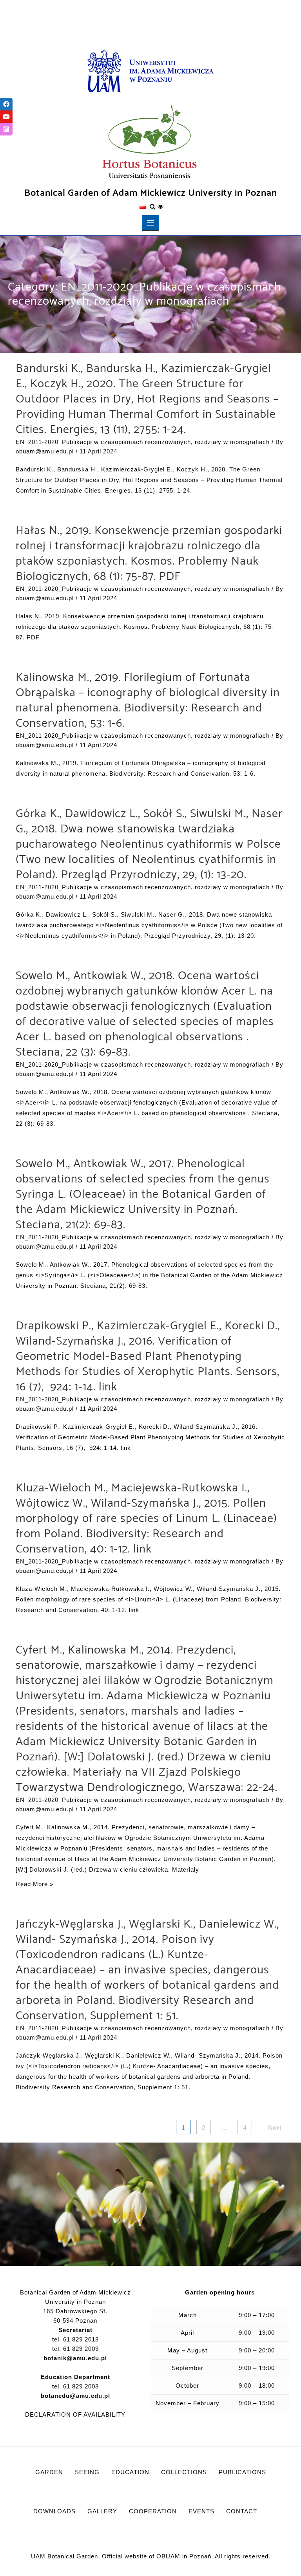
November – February (188, 2403)
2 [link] (204, 2128)
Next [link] (275, 2128)
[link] (150, 72)
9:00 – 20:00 (257, 2350)
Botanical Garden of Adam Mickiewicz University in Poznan (151, 193)
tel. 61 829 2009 (75, 2349)
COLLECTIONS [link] (184, 2472)
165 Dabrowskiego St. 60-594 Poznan (75, 2316)
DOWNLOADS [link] (54, 2511)
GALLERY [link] (102, 2511)
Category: (144, 294)
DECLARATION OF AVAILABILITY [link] (75, 2414)
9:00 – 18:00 (257, 2386)
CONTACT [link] (242, 2511)
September (188, 2368)
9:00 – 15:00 (257, 2403)
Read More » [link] (34, 1884)
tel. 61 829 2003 (75, 2391)
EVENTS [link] (201, 2511)
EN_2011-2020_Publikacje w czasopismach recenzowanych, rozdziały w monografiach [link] (143, 442)
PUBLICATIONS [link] (242, 2472)
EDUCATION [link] (130, 2472)
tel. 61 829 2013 (75, 2339)
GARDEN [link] (49, 2472)
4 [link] (245, 2128)
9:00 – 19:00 (257, 2333)
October (187, 2386)
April (187, 2333)
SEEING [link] (87, 2472)
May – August (187, 2350)
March (188, 2315)
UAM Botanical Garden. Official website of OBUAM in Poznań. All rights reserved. (151, 2556)
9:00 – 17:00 (257, 2315)
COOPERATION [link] (153, 2511)
